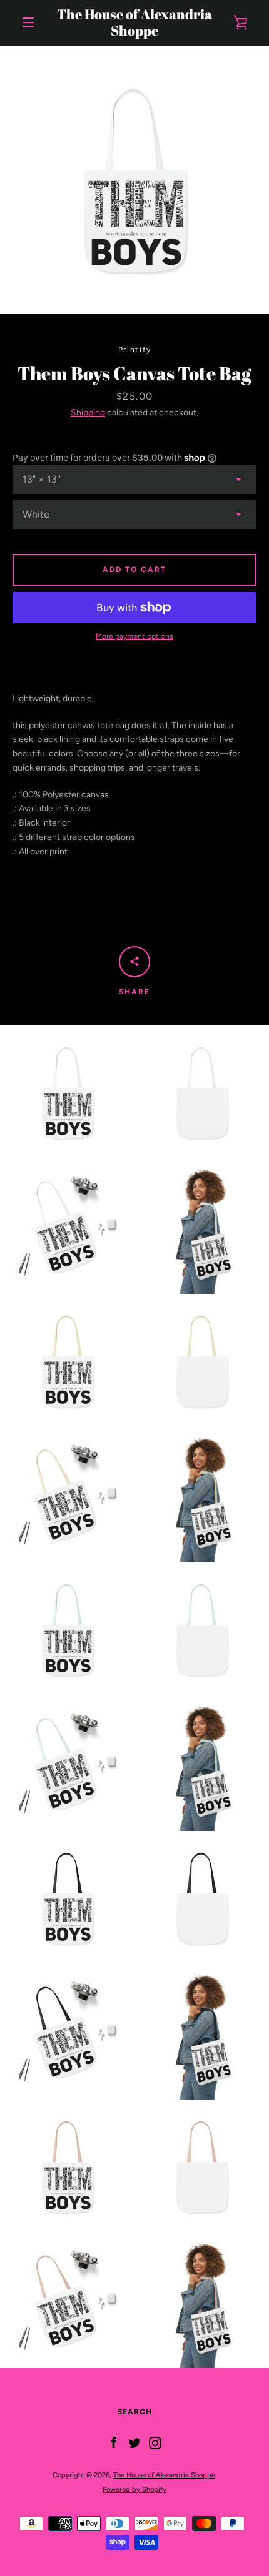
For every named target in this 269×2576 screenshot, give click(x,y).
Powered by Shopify (134, 2489)
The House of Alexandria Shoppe (134, 23)
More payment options (134, 636)
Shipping (88, 412)
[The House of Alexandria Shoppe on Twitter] (134, 2443)
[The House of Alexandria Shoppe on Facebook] (114, 2443)
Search (135, 2412)
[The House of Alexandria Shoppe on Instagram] (155, 2443)
